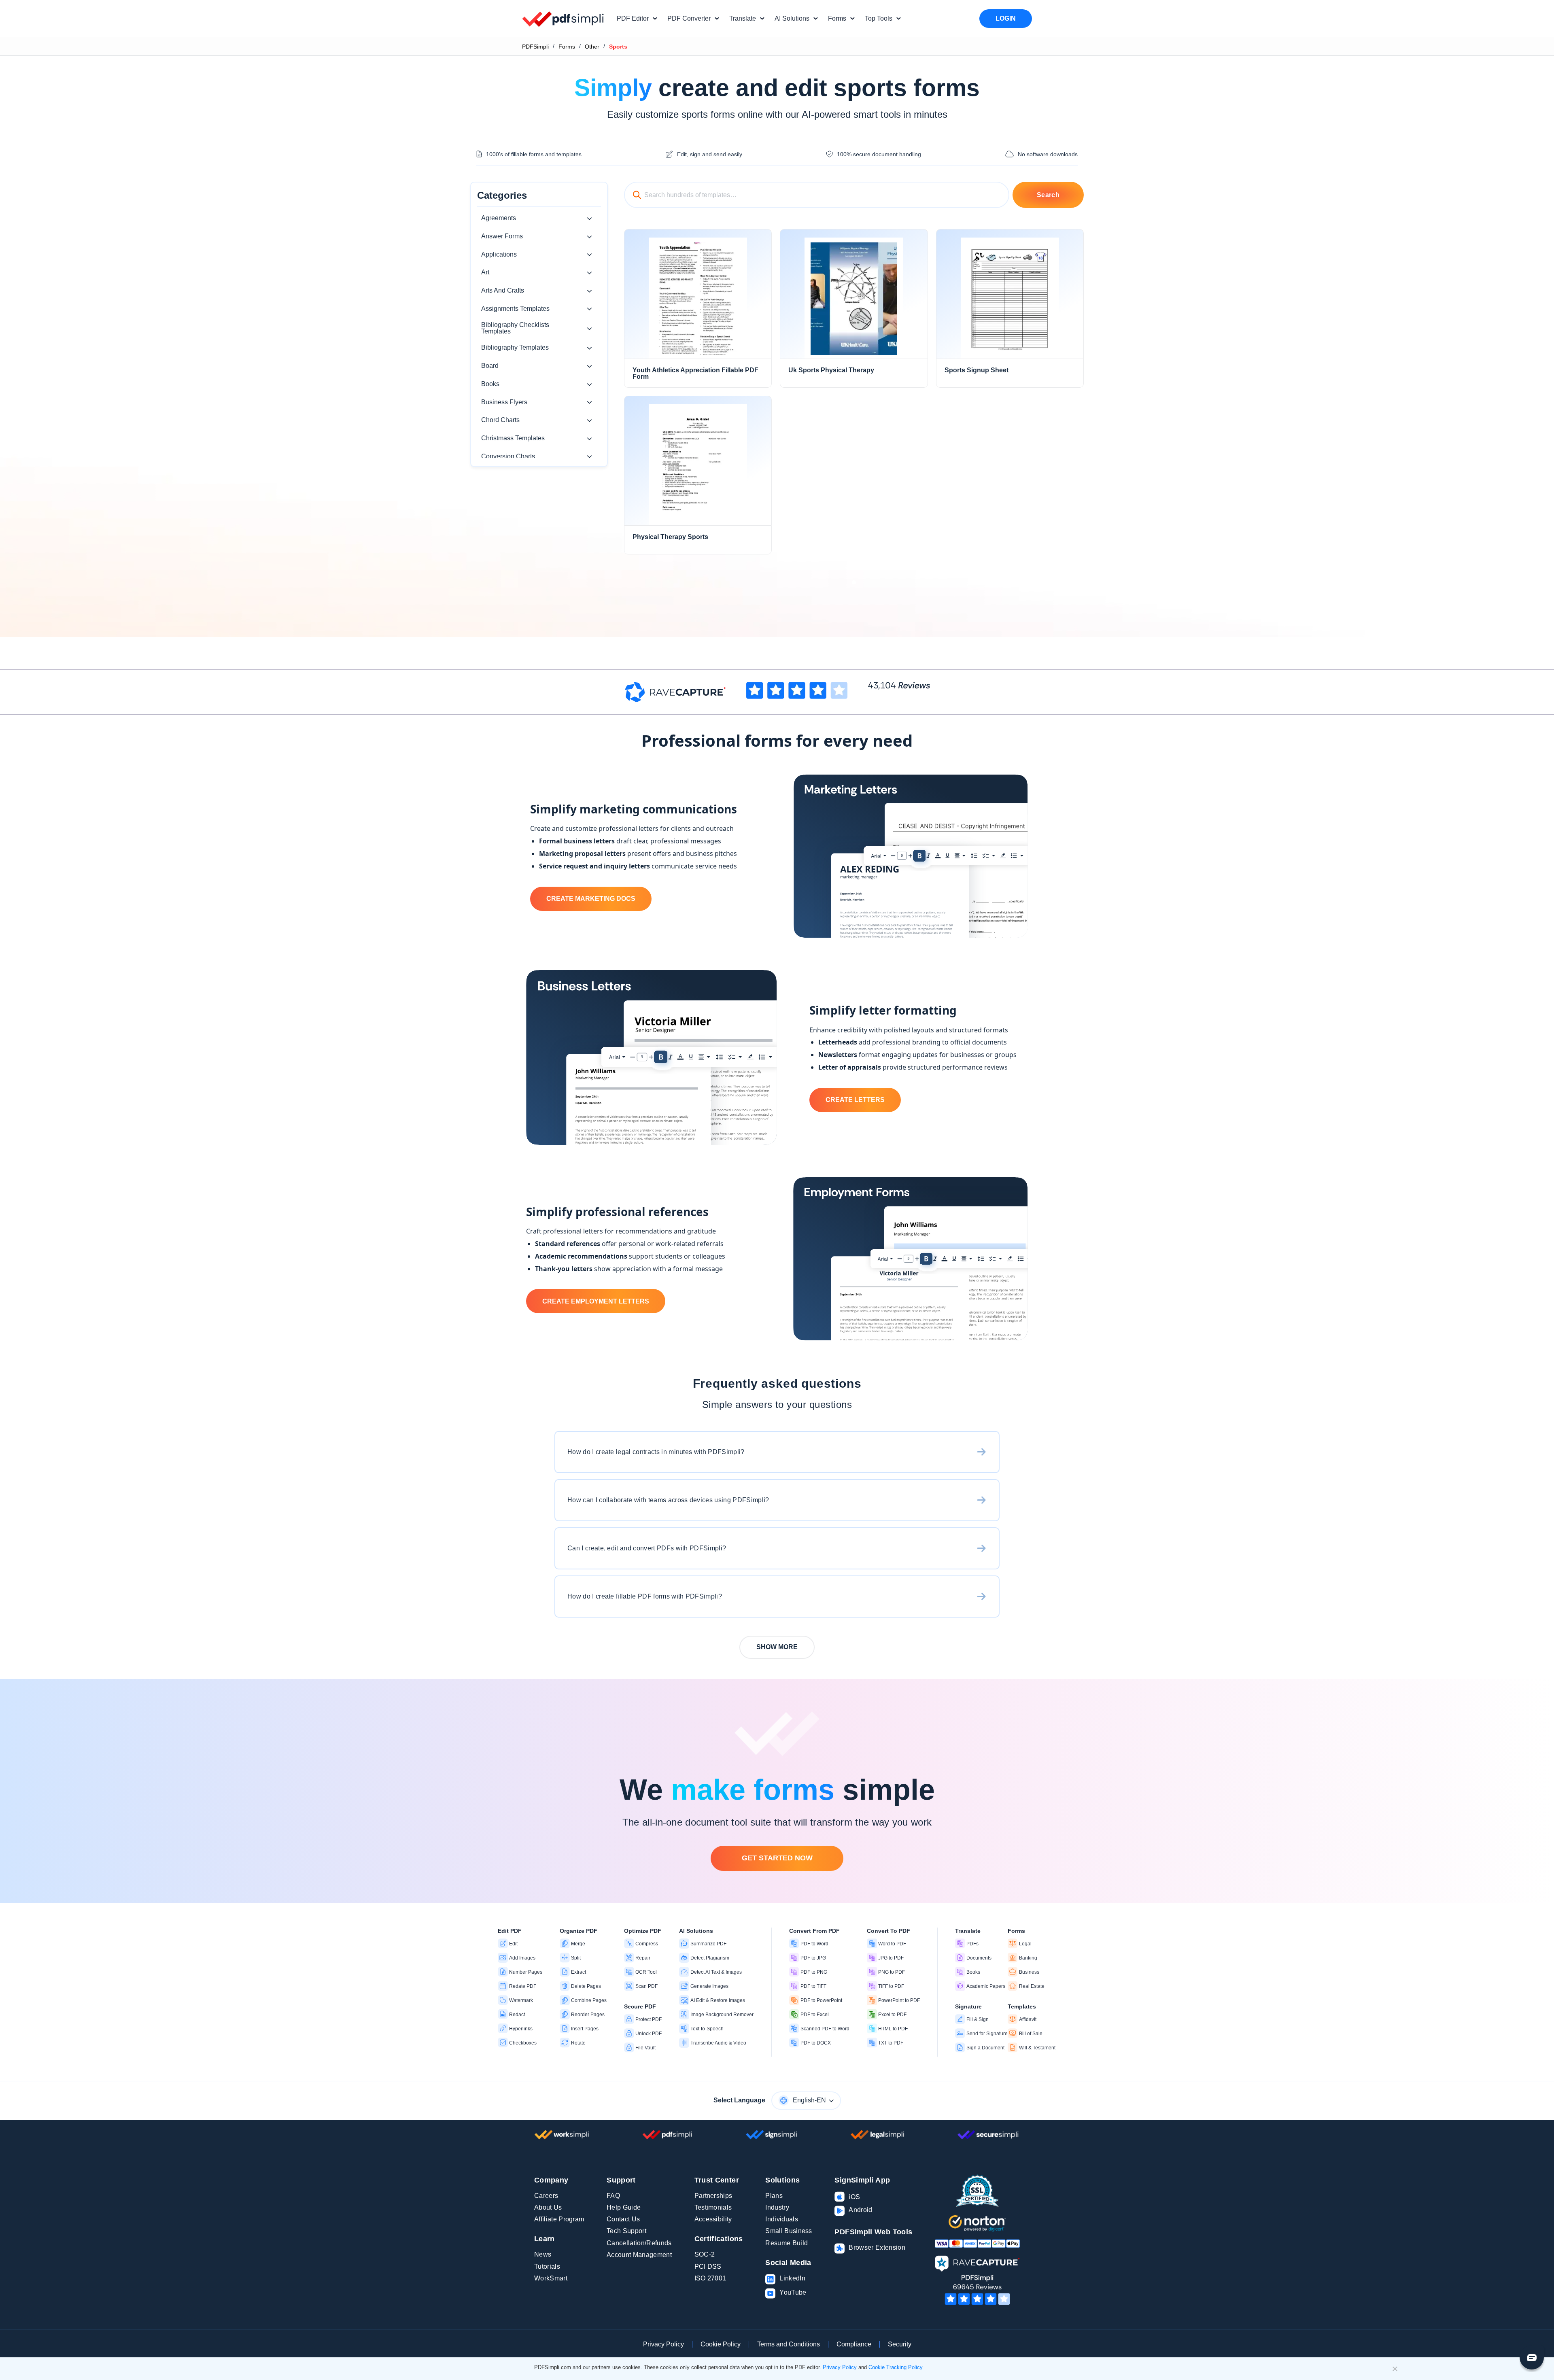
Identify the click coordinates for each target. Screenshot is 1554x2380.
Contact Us (623, 2219)
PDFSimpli (535, 47)
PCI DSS (708, 2266)
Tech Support (626, 2231)
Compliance (854, 2344)
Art (485, 272)
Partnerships (713, 2196)
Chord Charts (500, 420)
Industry (777, 2207)
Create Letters (855, 1100)
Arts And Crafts (503, 290)
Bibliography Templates (515, 347)
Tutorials (547, 2266)
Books (490, 384)
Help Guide (624, 2207)
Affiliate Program (559, 2219)
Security (900, 2344)
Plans (774, 2196)
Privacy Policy (663, 2344)
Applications (499, 254)
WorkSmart (551, 2278)
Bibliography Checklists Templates (515, 328)
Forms (567, 47)
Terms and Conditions (789, 2344)
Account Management (639, 2255)
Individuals (782, 2219)
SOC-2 (705, 2254)
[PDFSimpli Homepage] (563, 19)
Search (1048, 195)
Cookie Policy (721, 2344)
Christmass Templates (513, 438)
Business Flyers (504, 402)
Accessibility (713, 2219)
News (543, 2254)
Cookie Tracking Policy (896, 2367)
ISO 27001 (710, 2278)
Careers (546, 2196)
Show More (777, 1647)
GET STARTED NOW (777, 1858)
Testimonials (713, 2207)
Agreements (499, 218)
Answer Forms (502, 236)
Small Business (789, 2231)
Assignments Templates (515, 309)
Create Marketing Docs (591, 899)
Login (1006, 18)
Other (592, 47)
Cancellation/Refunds (639, 2243)
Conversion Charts (508, 456)
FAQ (613, 2196)
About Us (548, 2207)
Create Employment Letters (596, 1301)
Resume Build (787, 2243)
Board (490, 366)
